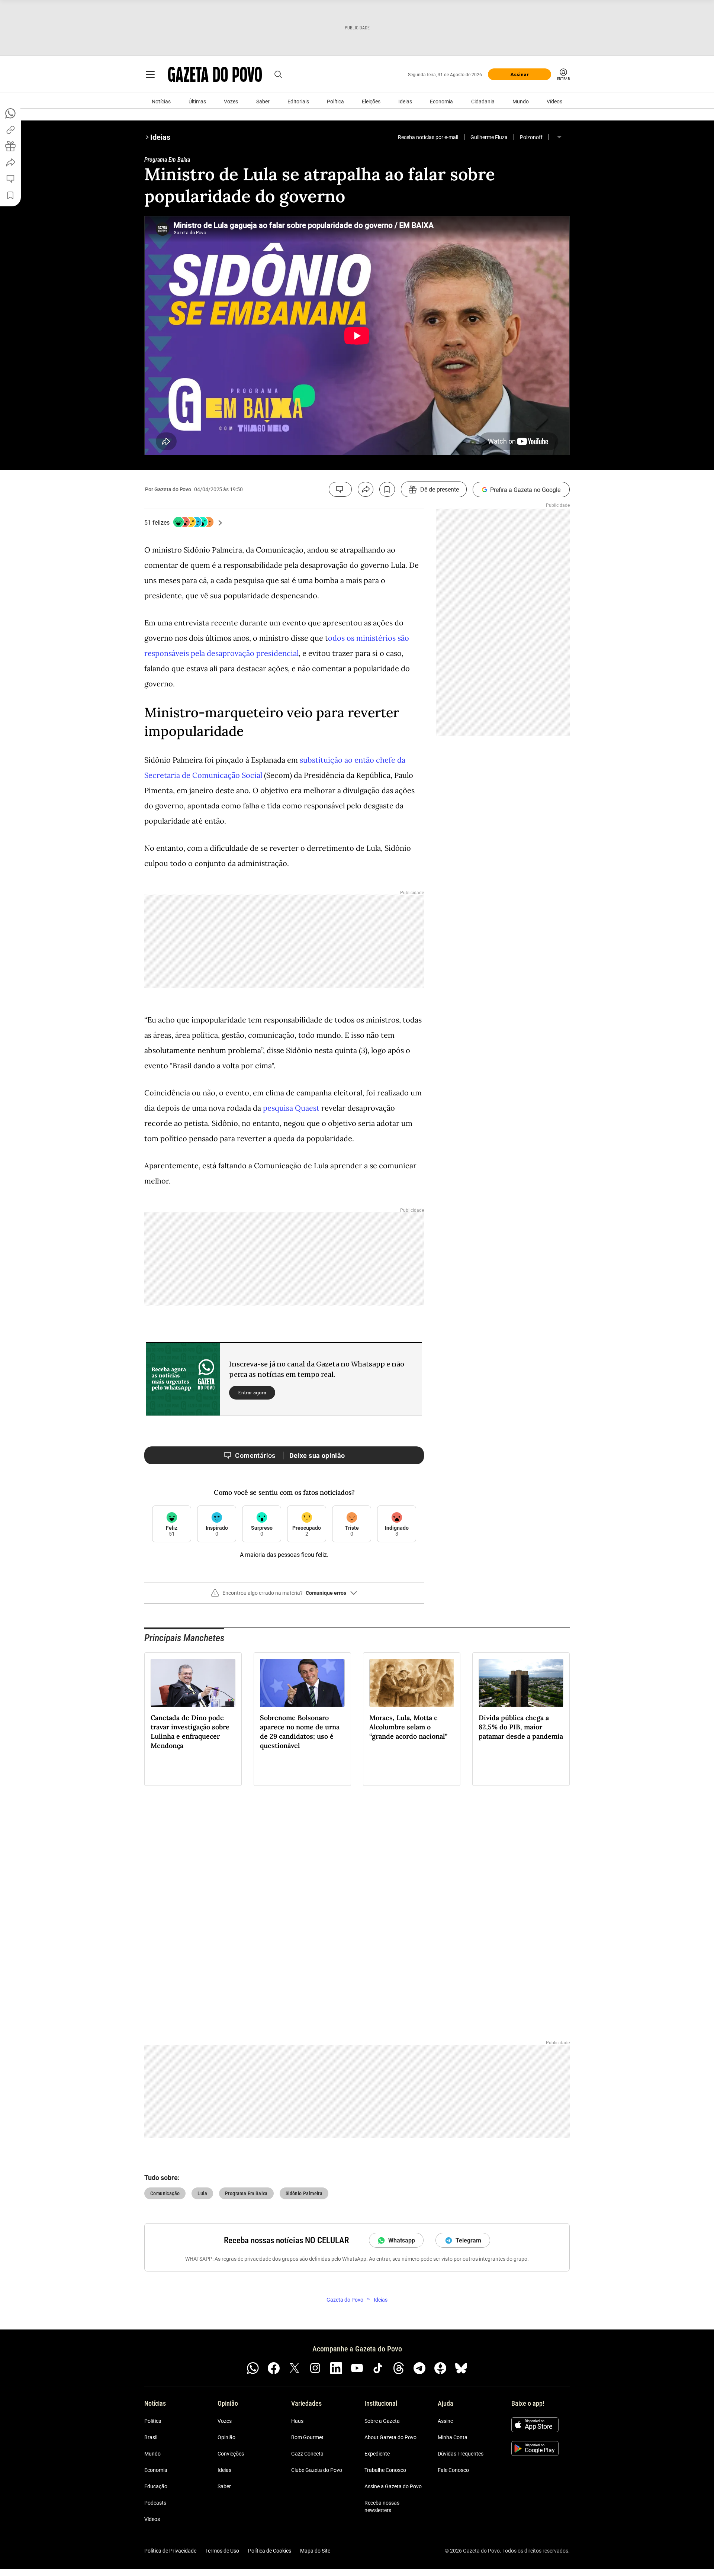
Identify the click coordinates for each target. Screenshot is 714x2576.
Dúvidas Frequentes (461, 2454)
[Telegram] (419, 2368)
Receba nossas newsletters (382, 2506)
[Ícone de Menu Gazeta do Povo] (150, 74)
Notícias (161, 102)
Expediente (377, 2454)
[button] (284, 1596)
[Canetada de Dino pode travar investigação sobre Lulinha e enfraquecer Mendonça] (193, 1683)
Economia (441, 102)
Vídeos (554, 102)
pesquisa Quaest (291, 1108)
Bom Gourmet (307, 2437)
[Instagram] (315, 2368)
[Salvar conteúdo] (387, 489)
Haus (297, 2421)
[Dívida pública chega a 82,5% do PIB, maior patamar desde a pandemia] (521, 1683)
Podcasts (155, 2503)
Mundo (521, 102)
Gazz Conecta (307, 2454)
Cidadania (483, 102)
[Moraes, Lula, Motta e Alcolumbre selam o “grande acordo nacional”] (412, 1683)
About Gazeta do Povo (390, 2437)
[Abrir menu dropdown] (559, 137)
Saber (263, 102)
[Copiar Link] (10, 130)
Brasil (151, 2437)
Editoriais (298, 102)
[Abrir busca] (278, 74)
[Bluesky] (461, 2368)
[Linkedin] (336, 2368)
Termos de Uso (222, 2551)
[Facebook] (274, 2368)
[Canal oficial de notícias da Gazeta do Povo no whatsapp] (253, 2368)
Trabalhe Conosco (385, 2470)
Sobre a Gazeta (382, 2421)
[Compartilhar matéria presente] (10, 146)
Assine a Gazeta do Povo (393, 2486)
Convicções (231, 2454)
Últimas (197, 102)
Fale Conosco (453, 2470)
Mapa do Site (315, 2551)
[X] (295, 2368)
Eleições (371, 102)
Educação (156, 2486)
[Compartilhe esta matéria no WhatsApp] (10, 113)
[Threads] (399, 2368)
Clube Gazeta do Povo (317, 2470)
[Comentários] (340, 489)
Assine (445, 2421)
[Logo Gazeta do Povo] (215, 74)
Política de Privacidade (170, 2551)
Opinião (226, 2437)
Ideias (405, 102)
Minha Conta (453, 2437)
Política (335, 102)
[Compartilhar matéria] (366, 489)
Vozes (231, 102)
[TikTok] (378, 2368)
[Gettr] (440, 2368)
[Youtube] (357, 2368)
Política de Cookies (270, 2551)
